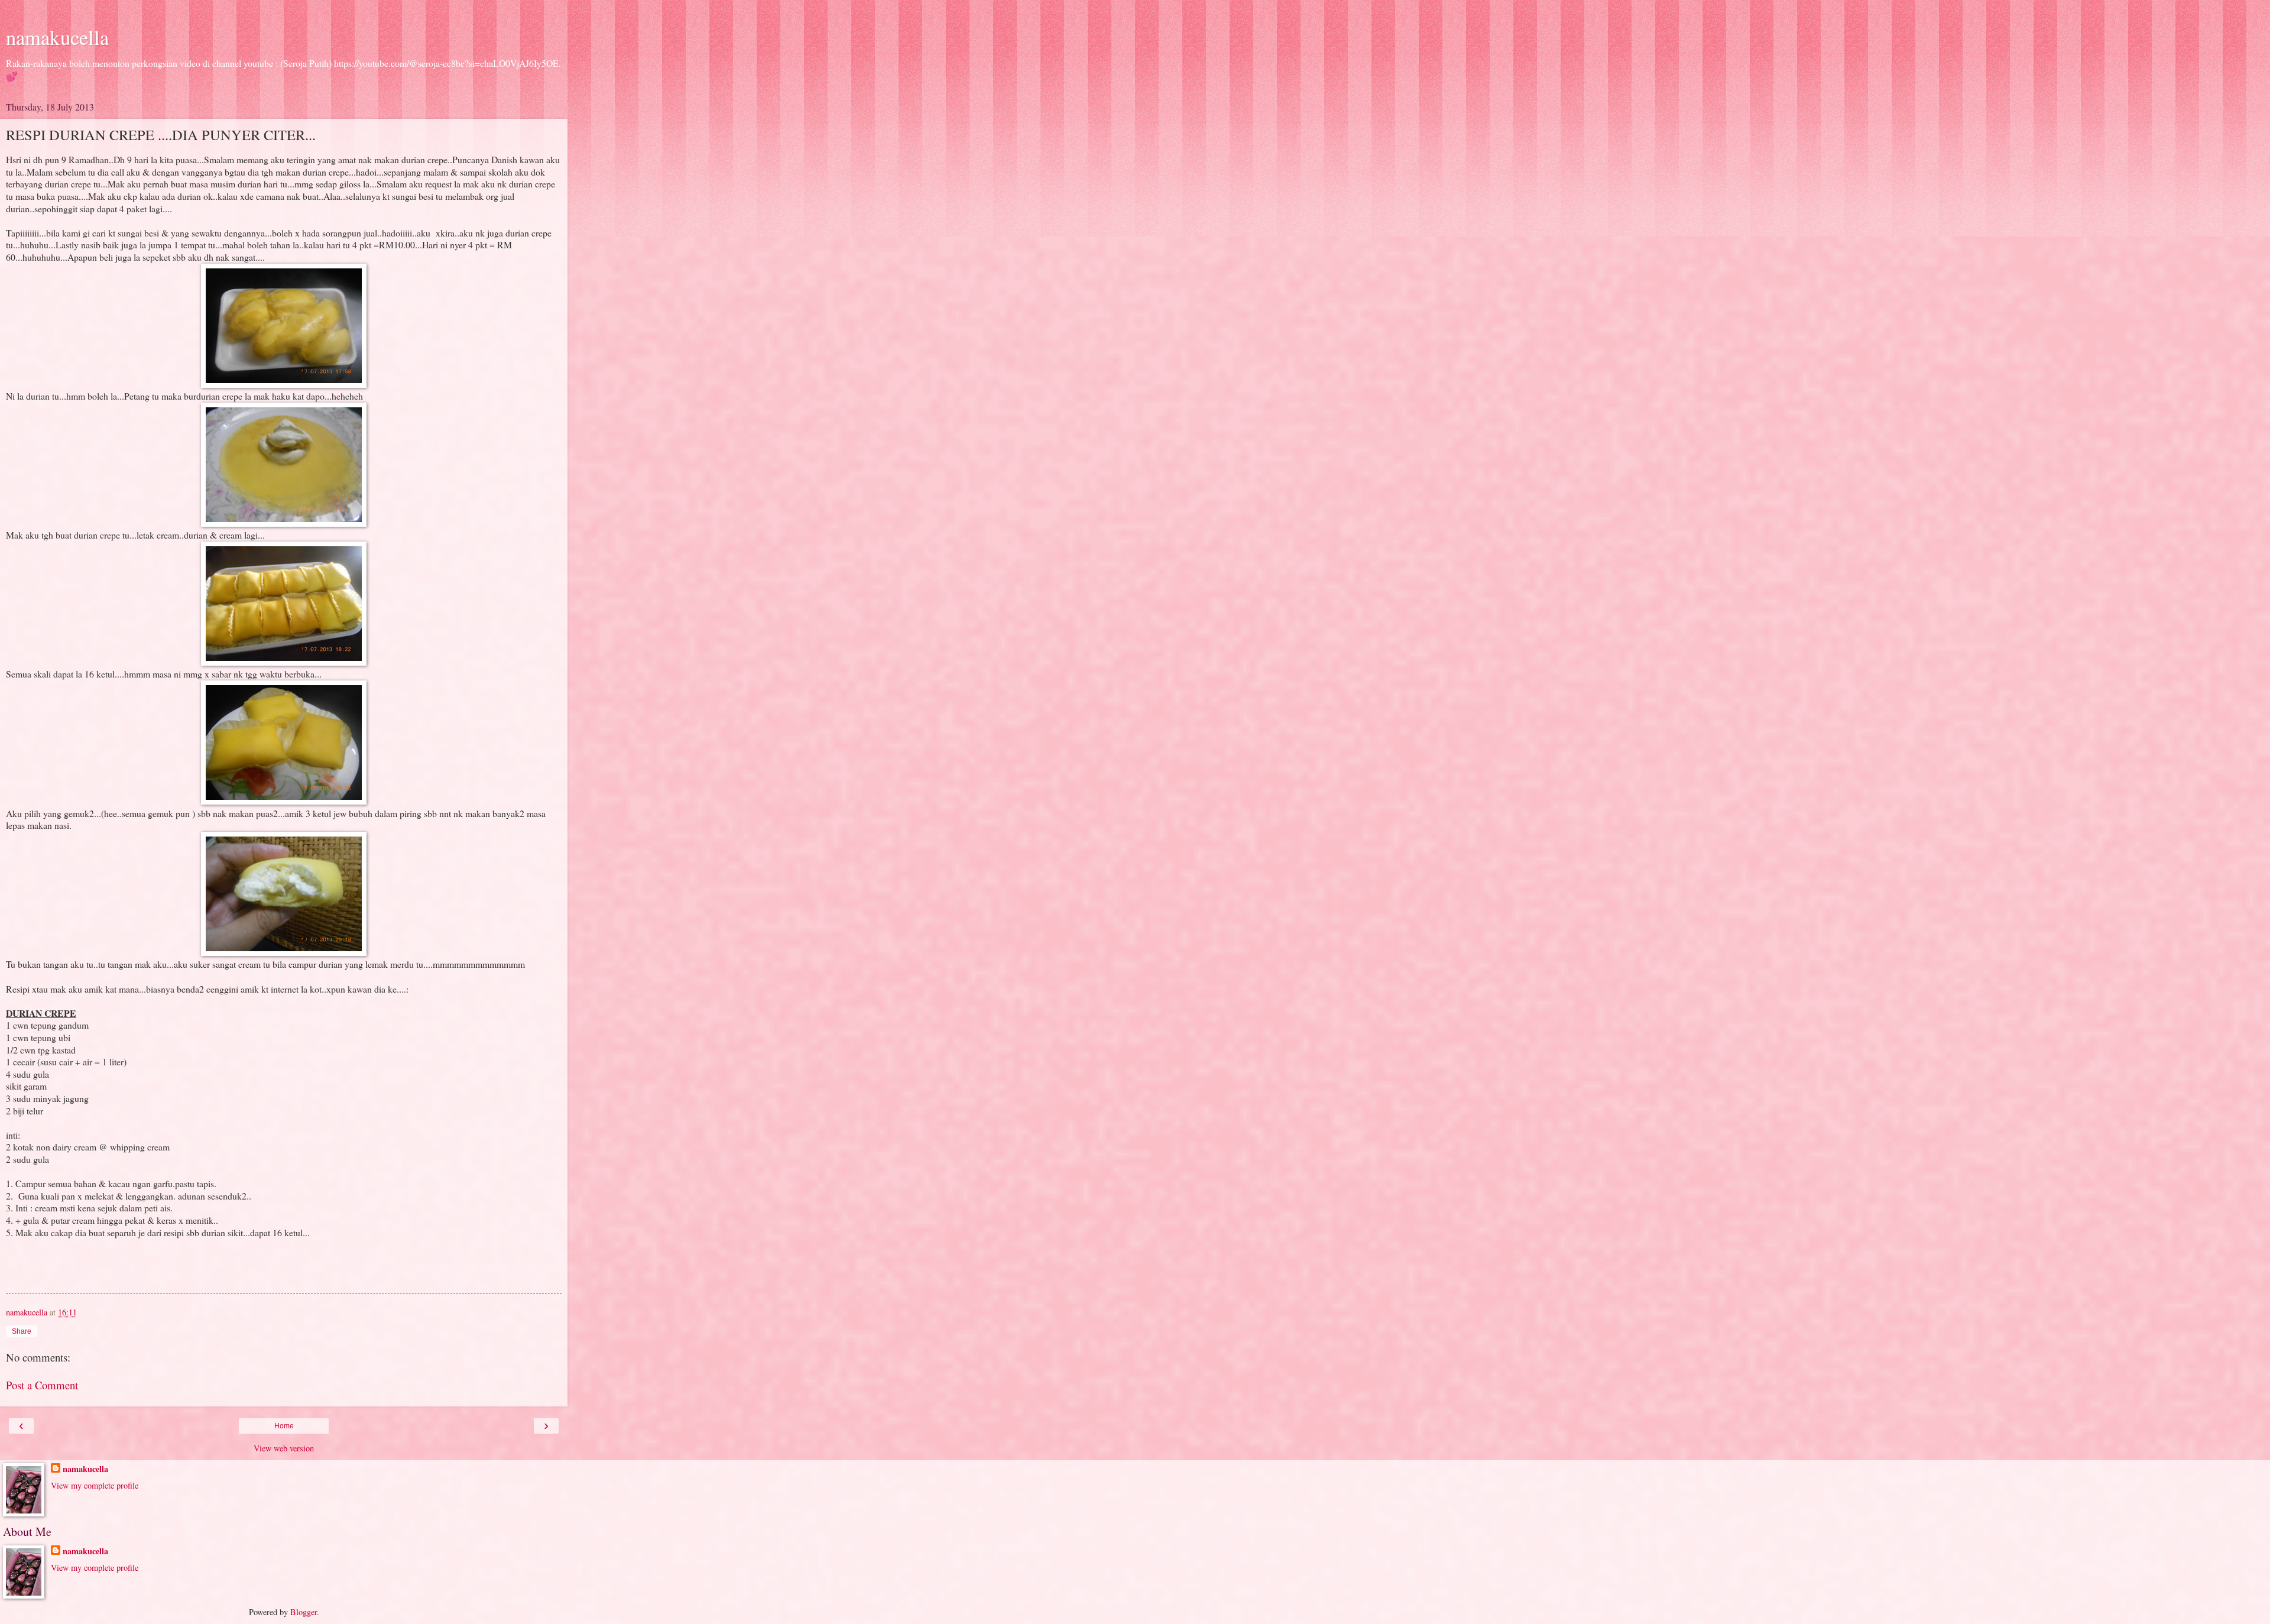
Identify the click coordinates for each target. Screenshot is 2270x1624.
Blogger (304, 1612)
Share (22, 1331)
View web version (284, 1448)
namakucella (57, 37)
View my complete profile (95, 1485)
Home (284, 1426)
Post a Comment (42, 1385)
